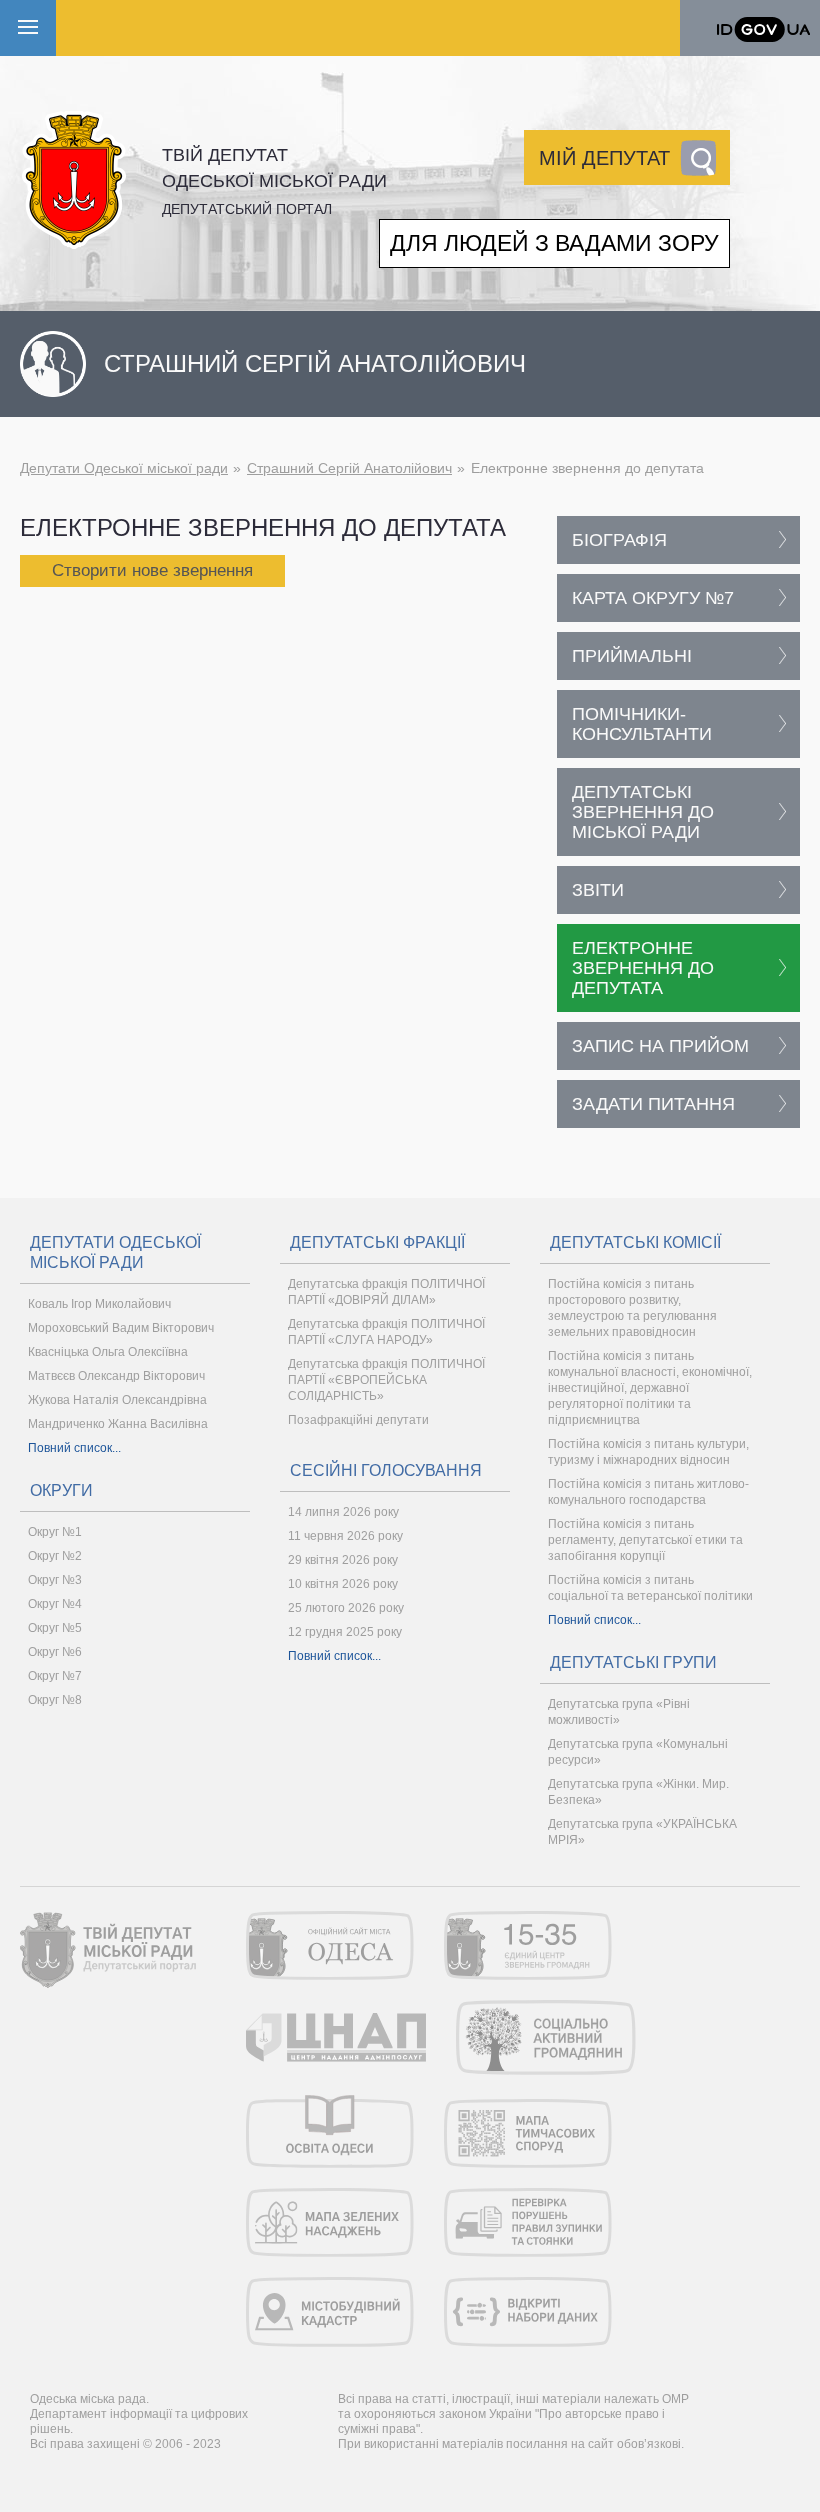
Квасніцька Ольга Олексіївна (108, 1352)
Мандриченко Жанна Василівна (118, 1424)
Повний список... (74, 1448)
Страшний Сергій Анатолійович (349, 468)
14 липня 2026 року (343, 1512)
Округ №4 (55, 1604)
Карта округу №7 (653, 598)
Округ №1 (55, 1532)
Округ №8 (55, 1700)
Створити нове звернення (152, 570)
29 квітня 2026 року (343, 1560)
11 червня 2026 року (345, 1536)
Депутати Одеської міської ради (124, 468)
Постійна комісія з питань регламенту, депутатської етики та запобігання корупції (645, 1540)
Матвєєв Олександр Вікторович (116, 1376)
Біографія (619, 540)
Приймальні (632, 656)
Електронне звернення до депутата (643, 968)
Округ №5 (55, 1628)
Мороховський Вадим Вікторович (121, 1328)
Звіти (598, 890)
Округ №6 (55, 1652)
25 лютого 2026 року (346, 1608)
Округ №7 (55, 1676)
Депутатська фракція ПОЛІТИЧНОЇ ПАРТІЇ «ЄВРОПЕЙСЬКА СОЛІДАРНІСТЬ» (386, 1380)
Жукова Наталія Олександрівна (117, 1400)
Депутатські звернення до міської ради (643, 812)
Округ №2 (55, 1556)
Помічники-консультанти (642, 724)
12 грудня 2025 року (345, 1632)
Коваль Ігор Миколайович (99, 1304)
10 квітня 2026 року (343, 1584)
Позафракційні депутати (358, 1420)
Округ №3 (55, 1580)
